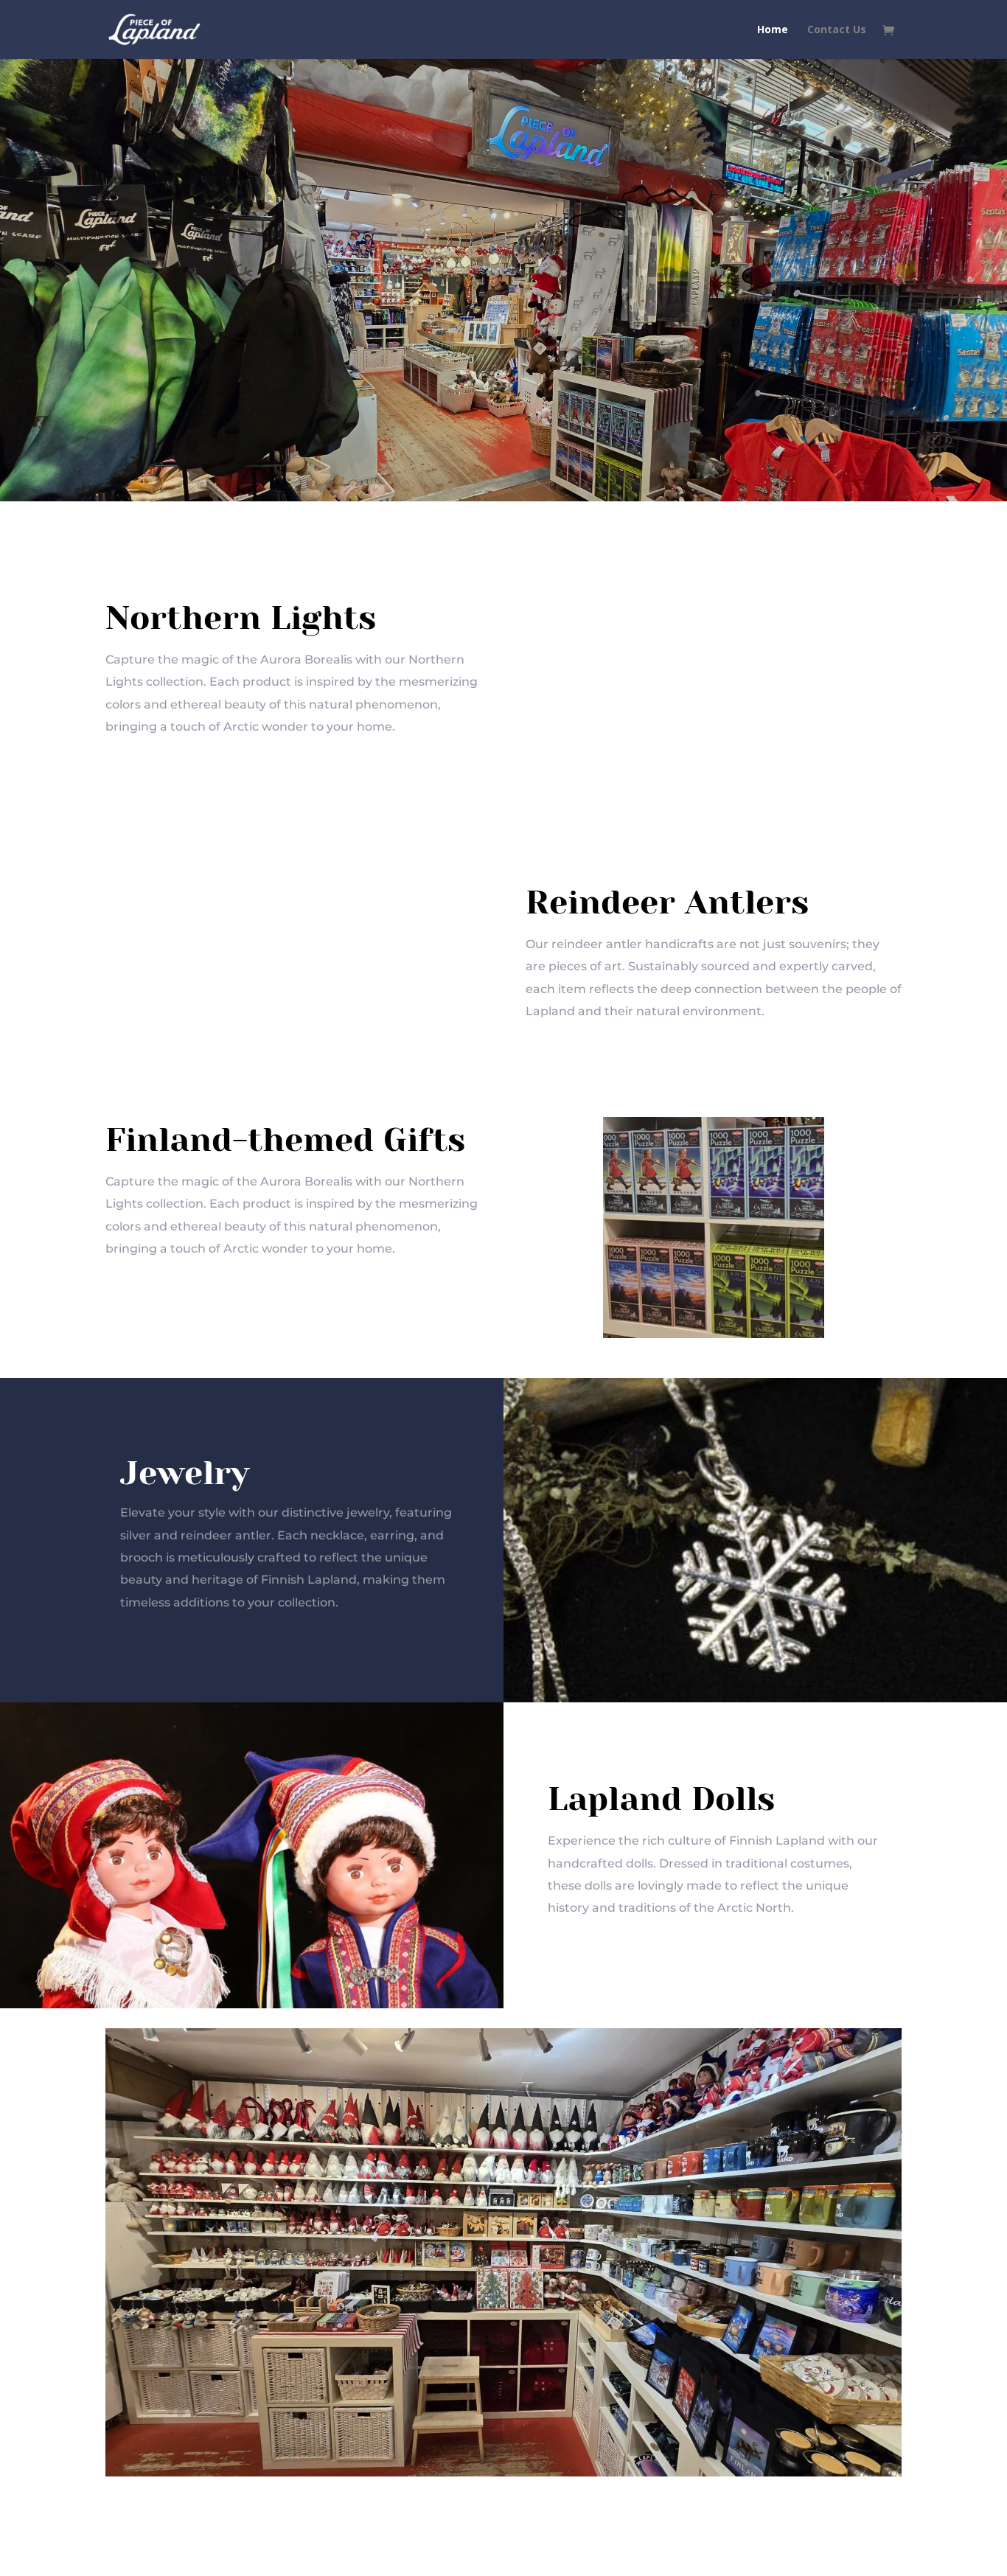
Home (773, 30)
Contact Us (837, 30)
